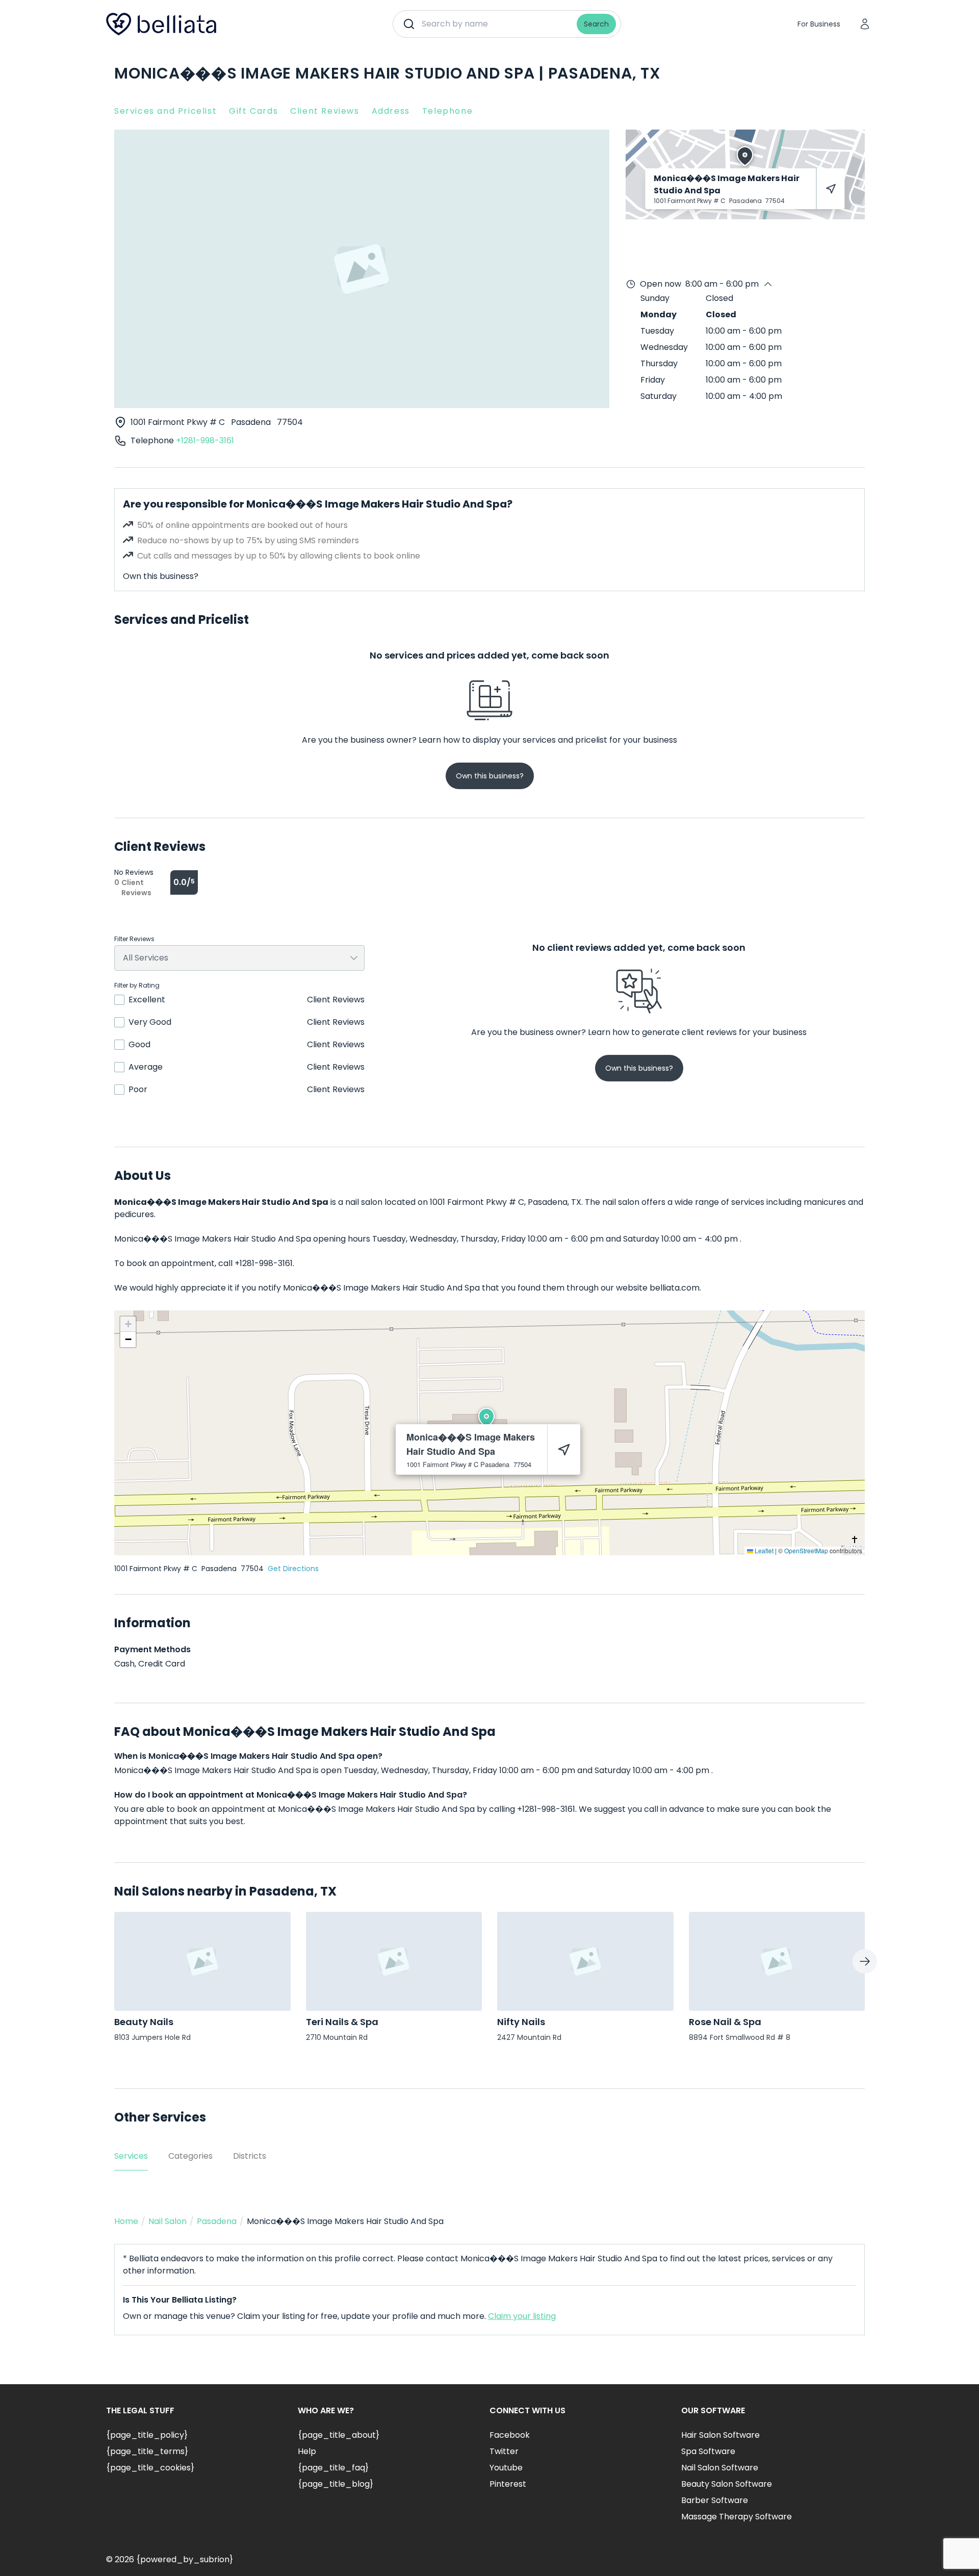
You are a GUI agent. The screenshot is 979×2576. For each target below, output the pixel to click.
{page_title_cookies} (150, 2468)
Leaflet (763, 1550)
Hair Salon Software (720, 2435)
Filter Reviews (134, 939)
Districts (250, 2156)
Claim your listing (522, 2316)
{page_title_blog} (336, 2484)
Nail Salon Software (720, 2468)
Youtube (506, 2468)
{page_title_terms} (147, 2451)
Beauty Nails (144, 2022)
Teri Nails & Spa (342, 2022)
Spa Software (708, 2451)
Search (596, 24)
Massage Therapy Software (737, 2517)
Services (131, 2156)
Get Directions (293, 1569)
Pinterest (508, 2484)
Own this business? (161, 576)
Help (307, 2451)
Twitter (504, 2451)
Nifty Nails (521, 2022)
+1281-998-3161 (205, 440)
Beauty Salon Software (727, 2484)
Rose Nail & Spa (725, 2022)
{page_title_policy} (147, 2435)
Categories (190, 2156)
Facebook (510, 2435)
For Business (819, 24)
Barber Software (715, 2500)
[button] (486, 1418)
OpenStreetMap (806, 1550)
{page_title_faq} (333, 2468)
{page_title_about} (339, 2435)
